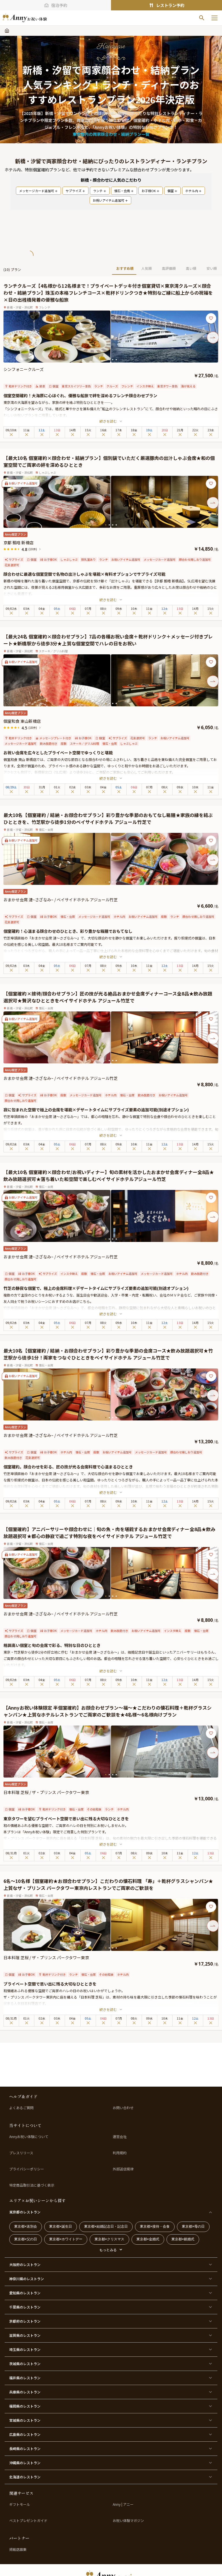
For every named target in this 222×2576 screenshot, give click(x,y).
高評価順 (169, 268)
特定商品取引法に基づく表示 (32, 2185)
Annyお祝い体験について (29, 2137)
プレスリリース (21, 2153)
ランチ (98, 191)
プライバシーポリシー (27, 2169)
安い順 (212, 268)
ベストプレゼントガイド (28, 2521)
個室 (171, 191)
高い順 (191, 268)
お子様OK (149, 191)
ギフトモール (20, 2504)
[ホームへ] (25, 18)
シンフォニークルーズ (24, 369)
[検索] (202, 18)
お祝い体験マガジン (128, 2521)
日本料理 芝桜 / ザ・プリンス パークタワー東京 (46, 1792)
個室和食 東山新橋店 (22, 721)
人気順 (147, 268)
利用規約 (120, 2153)
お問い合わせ (123, 2108)
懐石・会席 (122, 191)
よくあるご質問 (21, 2108)
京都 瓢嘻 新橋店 (18, 543)
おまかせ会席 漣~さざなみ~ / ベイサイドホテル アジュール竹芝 (61, 900)
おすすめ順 (125, 268)
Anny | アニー (123, 2504)
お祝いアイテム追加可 (109, 200)
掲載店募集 (18, 2549)
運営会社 (120, 2137)
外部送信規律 (123, 2169)
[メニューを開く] (214, 18)
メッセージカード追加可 (37, 191)
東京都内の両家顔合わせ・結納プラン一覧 (111, 134)
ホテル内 (192, 191)
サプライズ (74, 191)
